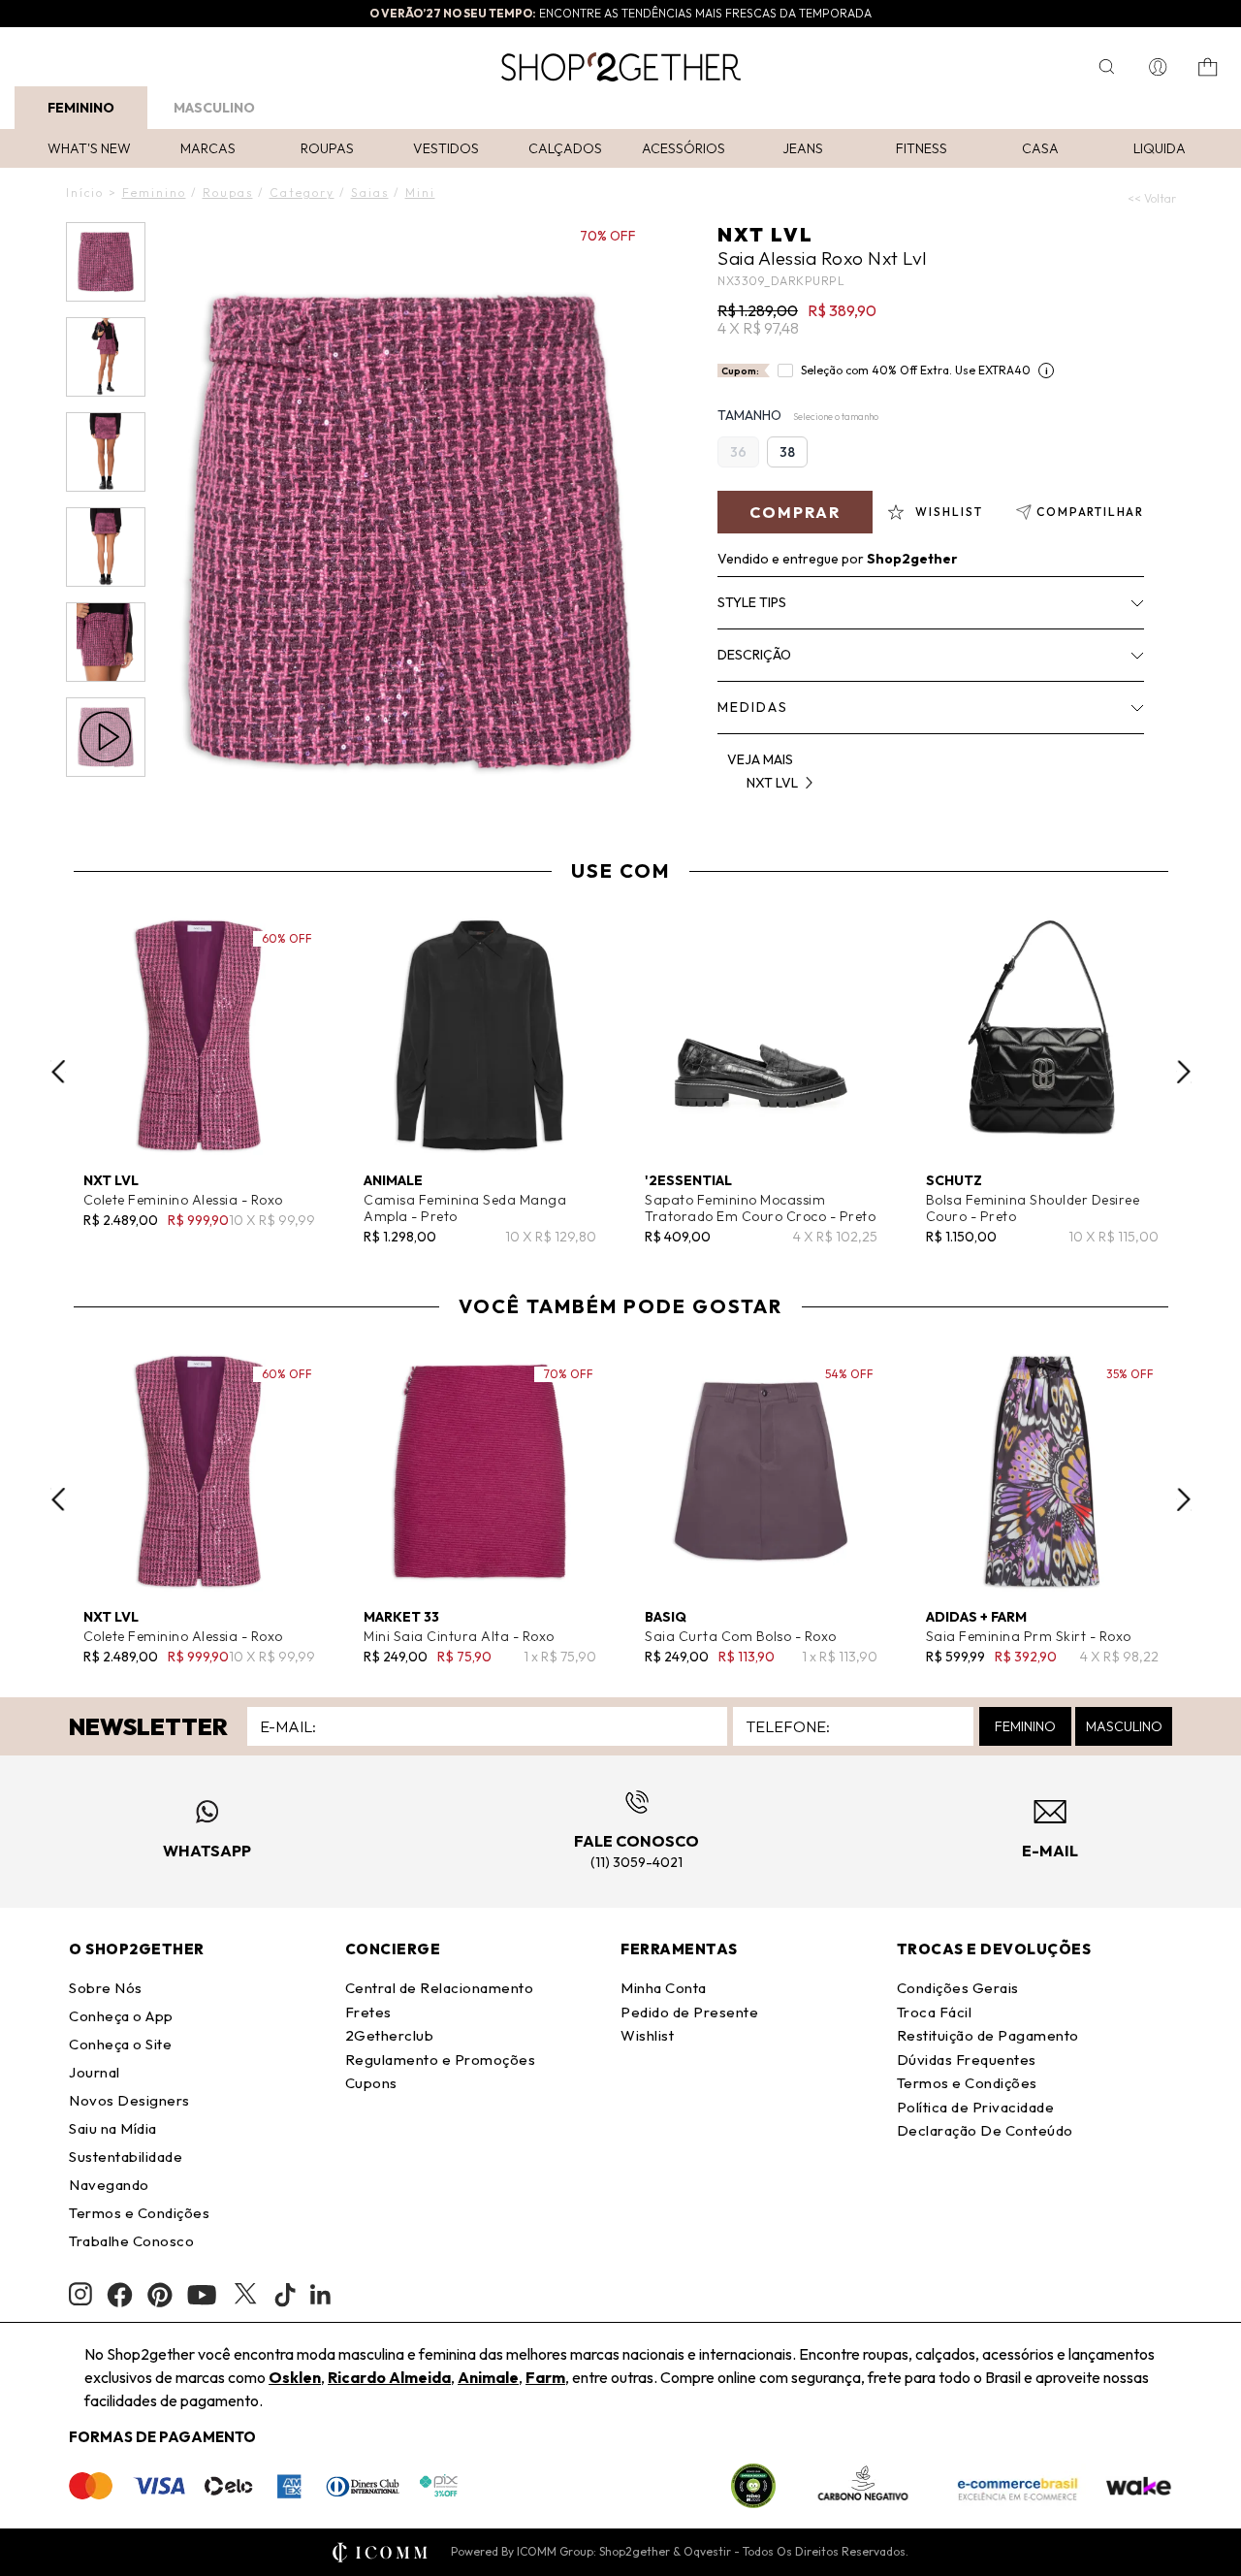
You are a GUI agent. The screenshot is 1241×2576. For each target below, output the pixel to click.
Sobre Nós (106, 1988)
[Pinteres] (160, 2295)
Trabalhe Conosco (131, 2241)
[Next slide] (1184, 1072)
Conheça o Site (120, 2044)
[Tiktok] (285, 2295)
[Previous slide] (58, 1072)
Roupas (327, 148)
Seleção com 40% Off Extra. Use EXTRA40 (916, 370)
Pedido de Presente (689, 2012)
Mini (420, 193)
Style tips (752, 602)
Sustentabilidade (126, 2157)
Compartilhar (1090, 512)
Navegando (109, 2185)
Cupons (371, 2083)
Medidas (753, 707)
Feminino (81, 108)
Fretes (368, 2012)
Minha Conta (664, 1988)
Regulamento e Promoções (441, 2060)
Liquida (1160, 148)
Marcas (208, 148)
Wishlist (647, 2035)
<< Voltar (1152, 198)
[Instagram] (80, 2294)
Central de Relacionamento (440, 1988)
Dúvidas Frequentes (967, 2060)
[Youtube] (202, 2295)
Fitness (922, 148)
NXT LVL (765, 234)
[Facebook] (120, 2295)
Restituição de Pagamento (988, 2035)
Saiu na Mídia (113, 2128)
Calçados (565, 148)
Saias (370, 193)
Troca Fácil (935, 2012)
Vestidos (446, 148)
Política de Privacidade (976, 2107)
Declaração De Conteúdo (985, 2130)
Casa (1040, 148)
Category (302, 193)
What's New (89, 148)
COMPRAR (795, 512)
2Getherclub (390, 2035)
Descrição (754, 655)
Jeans (803, 148)
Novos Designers (129, 2100)
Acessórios (684, 148)
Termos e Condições (139, 2213)
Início (85, 193)
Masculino (214, 108)
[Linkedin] (321, 2295)
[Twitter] (245, 2295)
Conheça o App (121, 2016)
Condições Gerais (958, 1988)
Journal (95, 2072)
